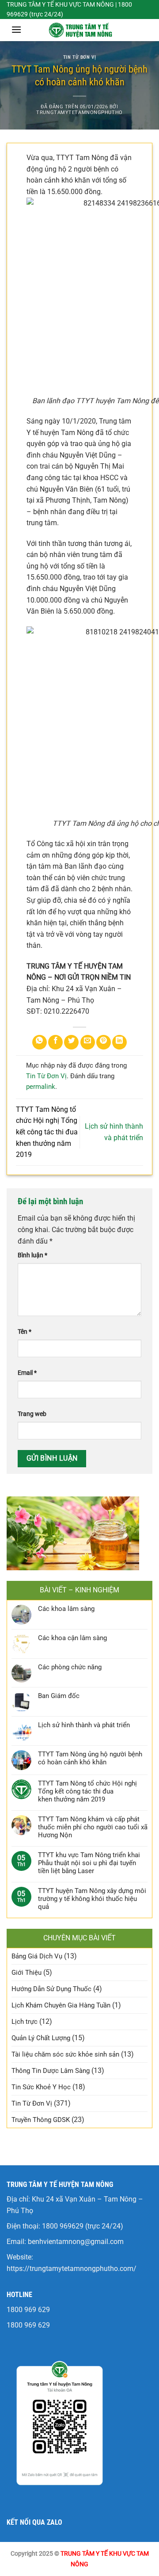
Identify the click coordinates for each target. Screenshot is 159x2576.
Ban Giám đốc (59, 1696)
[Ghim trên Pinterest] (104, 1042)
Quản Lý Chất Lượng (41, 2038)
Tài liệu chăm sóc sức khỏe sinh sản (65, 2054)
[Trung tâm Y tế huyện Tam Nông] (79, 30)
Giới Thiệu (26, 1973)
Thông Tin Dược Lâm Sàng (51, 2071)
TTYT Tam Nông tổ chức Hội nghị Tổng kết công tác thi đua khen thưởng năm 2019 (47, 1132)
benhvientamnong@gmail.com (76, 2242)
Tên (25, 1332)
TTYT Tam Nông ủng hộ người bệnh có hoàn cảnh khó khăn (90, 1758)
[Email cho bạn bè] (88, 1042)
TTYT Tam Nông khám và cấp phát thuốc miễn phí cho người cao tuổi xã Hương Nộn (93, 1827)
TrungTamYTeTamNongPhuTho (79, 113)
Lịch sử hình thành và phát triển (84, 1725)
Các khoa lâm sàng (66, 1609)
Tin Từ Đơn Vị (79, 57)
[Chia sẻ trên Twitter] (71, 1042)
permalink (41, 1087)
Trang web (32, 1414)
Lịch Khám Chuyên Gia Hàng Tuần (61, 2005)
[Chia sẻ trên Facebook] (55, 1042)
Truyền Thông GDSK (41, 2120)
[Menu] (16, 29)
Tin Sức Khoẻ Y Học (41, 2087)
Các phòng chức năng (70, 1667)
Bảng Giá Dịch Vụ (37, 1956)
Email (27, 1373)
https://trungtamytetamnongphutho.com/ (72, 2269)
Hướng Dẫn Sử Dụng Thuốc (51, 1989)
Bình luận (32, 1255)
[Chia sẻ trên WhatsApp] (40, 1042)
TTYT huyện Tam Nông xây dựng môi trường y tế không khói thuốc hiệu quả (92, 1899)
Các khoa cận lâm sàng (72, 1638)
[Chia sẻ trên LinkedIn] (119, 1042)
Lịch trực (25, 2022)
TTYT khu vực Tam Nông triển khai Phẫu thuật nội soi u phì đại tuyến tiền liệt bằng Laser (89, 1863)
